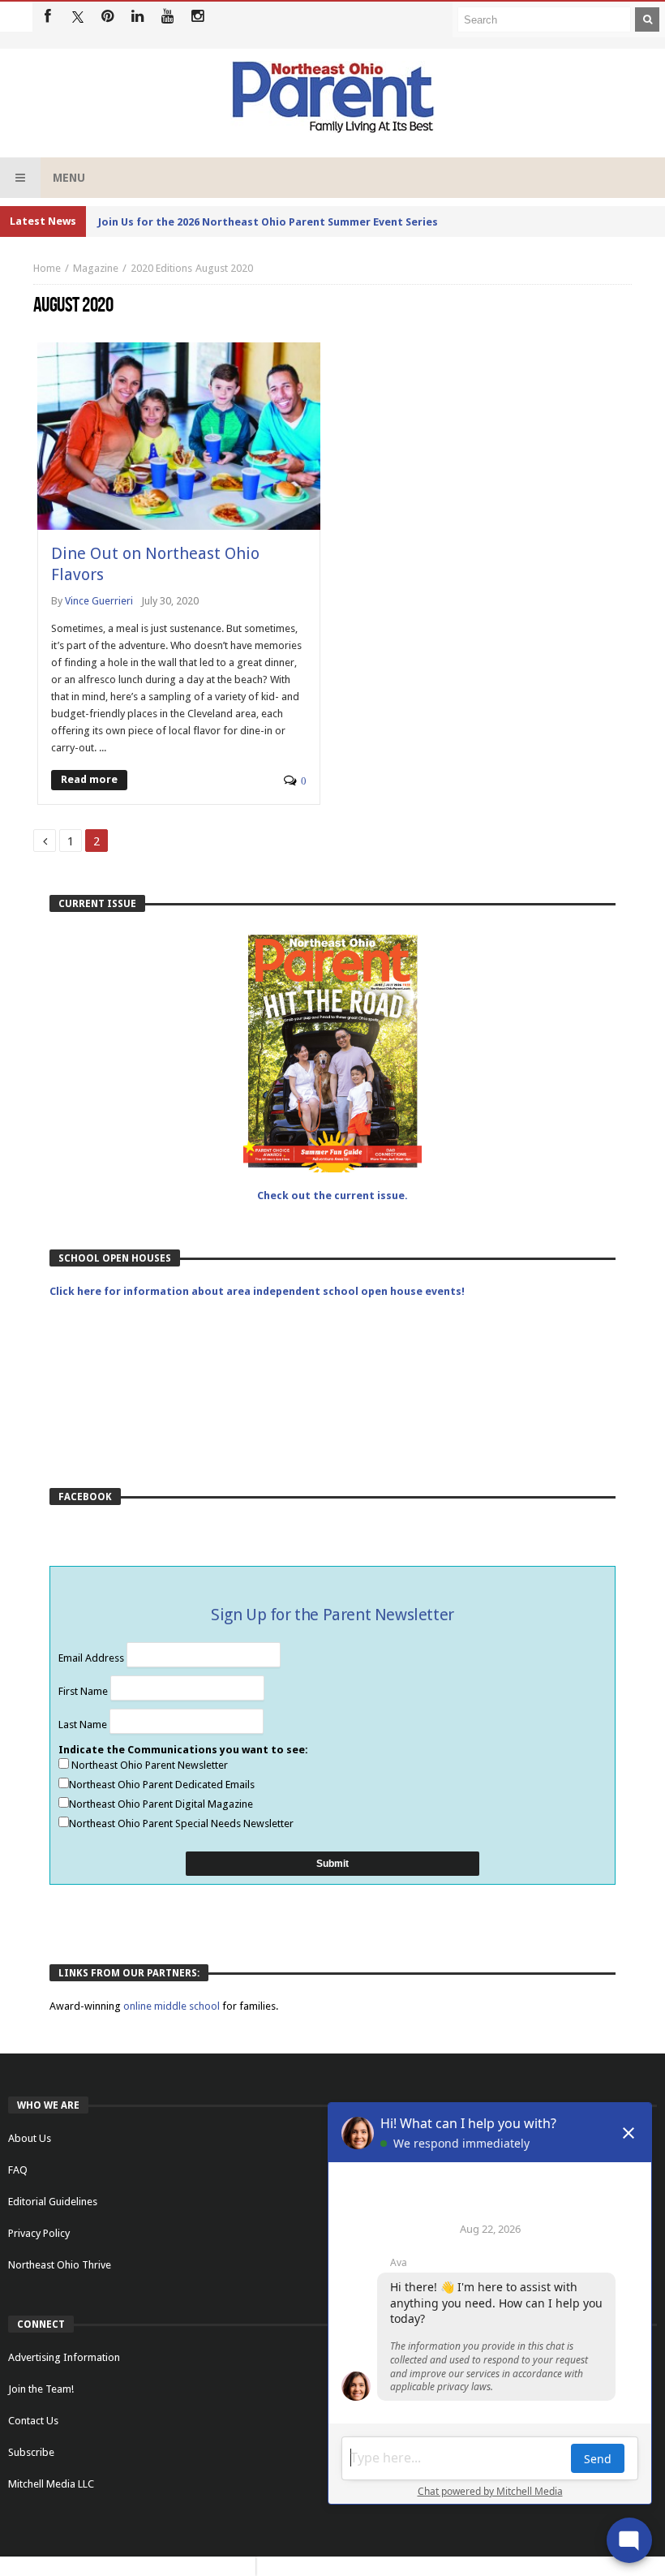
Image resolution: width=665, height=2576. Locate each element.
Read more (89, 779)
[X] (77, 17)
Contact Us (33, 2421)
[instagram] (197, 17)
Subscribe (31, 2452)
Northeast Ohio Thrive (60, 2265)
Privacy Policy (39, 2233)
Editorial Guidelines (53, 2202)
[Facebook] (47, 17)
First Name (84, 1691)
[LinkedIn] (137, 17)
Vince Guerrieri (99, 601)
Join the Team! (41, 2389)
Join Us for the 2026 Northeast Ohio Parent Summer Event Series (268, 222)
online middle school (173, 2006)
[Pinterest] (107, 17)
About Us (30, 2138)
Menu (69, 178)
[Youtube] (167, 17)
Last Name (84, 1725)
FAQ (18, 2170)
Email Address (92, 1658)
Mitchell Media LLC (51, 2484)
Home (47, 268)
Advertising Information (64, 2357)
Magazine (96, 268)
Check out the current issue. (332, 1196)
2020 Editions (161, 268)
